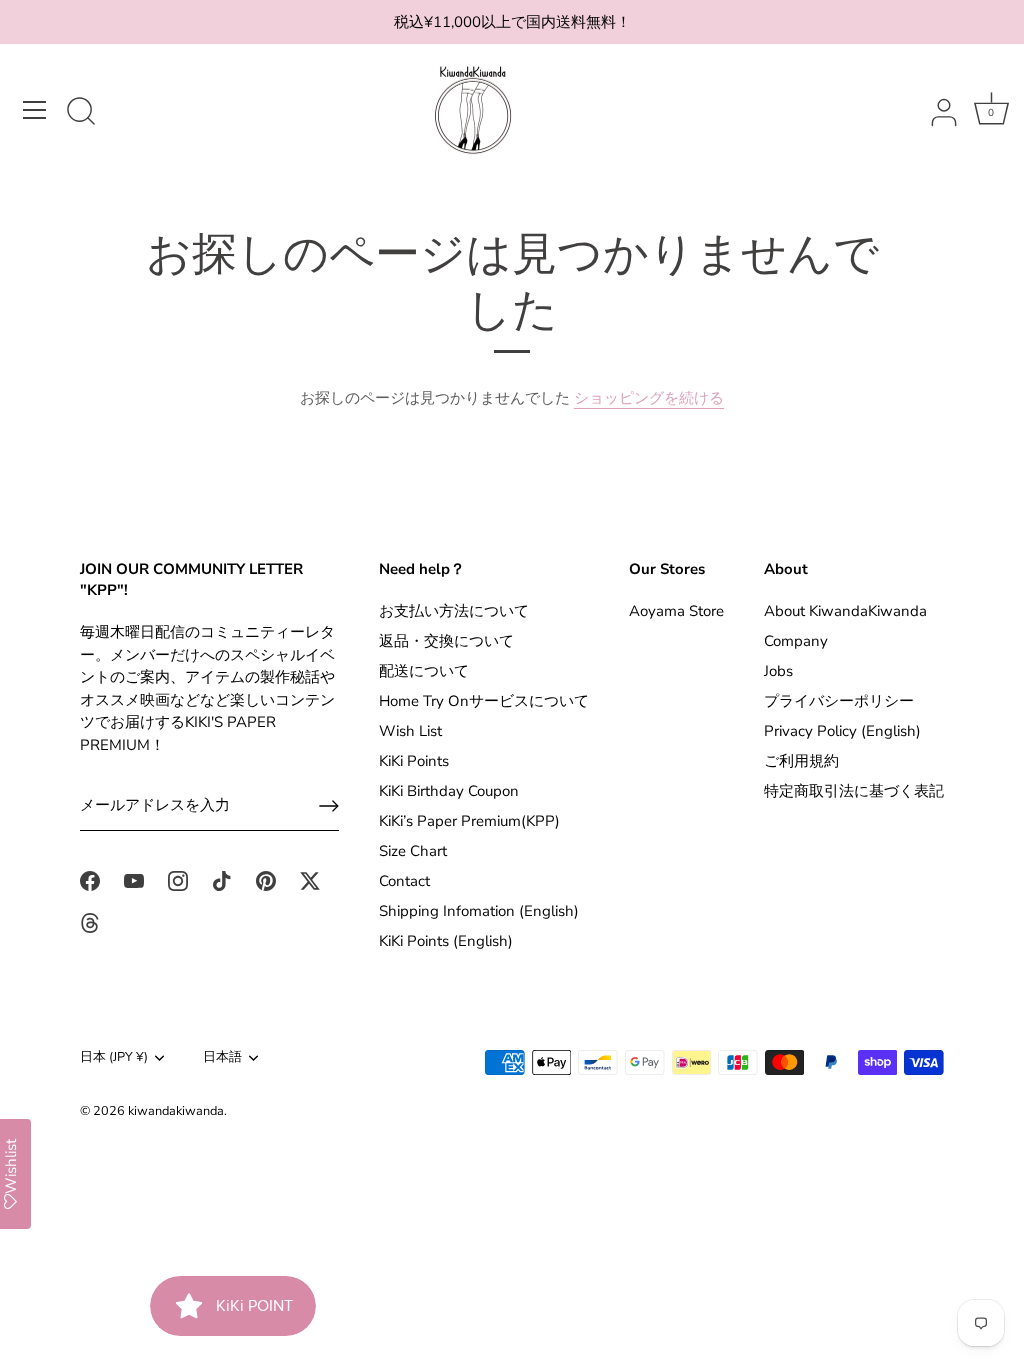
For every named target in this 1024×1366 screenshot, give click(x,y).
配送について (424, 671)
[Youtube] (134, 880)
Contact (404, 881)
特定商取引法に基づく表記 (854, 791)
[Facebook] (90, 880)
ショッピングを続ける (649, 398)
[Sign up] (329, 806)
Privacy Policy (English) (842, 731)
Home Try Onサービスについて (484, 701)
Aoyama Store (676, 611)
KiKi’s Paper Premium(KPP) (469, 821)
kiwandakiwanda (176, 1111)
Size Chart (413, 851)
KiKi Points (414, 761)
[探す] (81, 113)
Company (796, 641)
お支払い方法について (454, 611)
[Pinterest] (266, 880)
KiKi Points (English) (446, 941)
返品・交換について (446, 641)
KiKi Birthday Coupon (449, 791)
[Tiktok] (222, 880)
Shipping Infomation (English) (479, 911)
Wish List (410, 731)
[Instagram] (178, 880)
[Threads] (90, 922)
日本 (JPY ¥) (114, 1058)
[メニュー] (35, 110)
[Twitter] (310, 880)
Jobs (778, 671)
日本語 (222, 1058)
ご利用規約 (801, 761)
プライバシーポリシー (839, 701)
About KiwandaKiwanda (845, 611)
